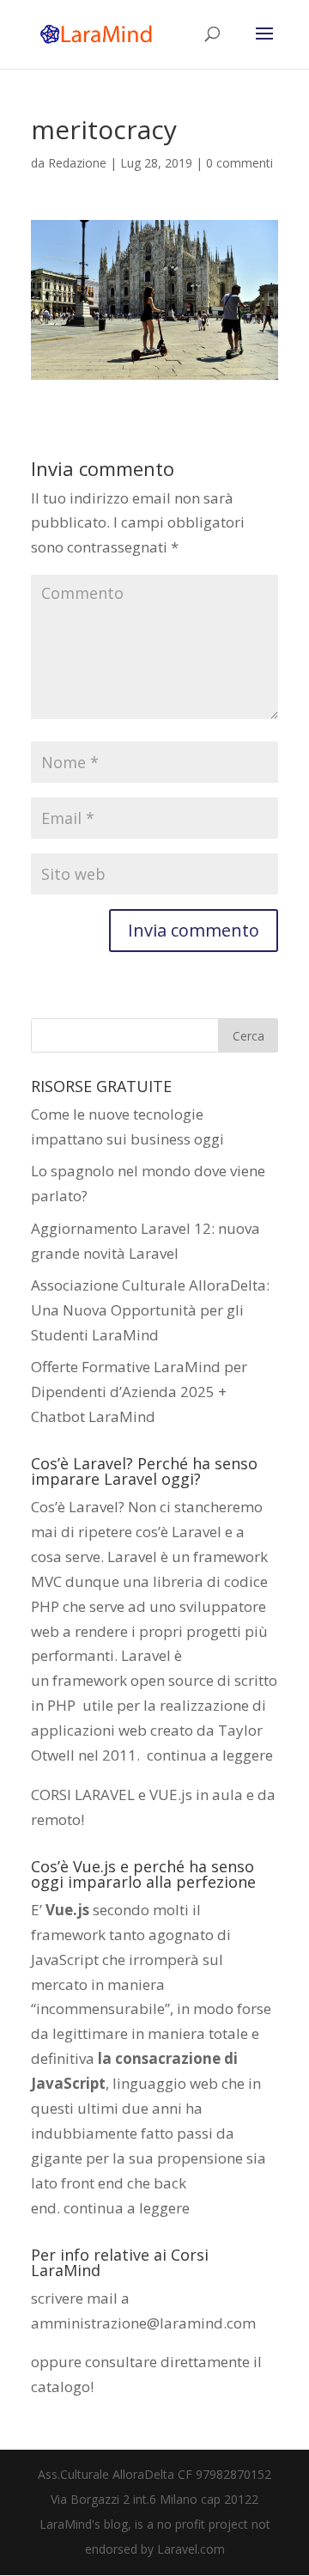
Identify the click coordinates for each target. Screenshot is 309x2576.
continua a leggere (210, 1755)
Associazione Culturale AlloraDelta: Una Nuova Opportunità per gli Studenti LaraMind (150, 1310)
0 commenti (239, 163)
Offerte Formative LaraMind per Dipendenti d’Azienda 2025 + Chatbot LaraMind (139, 1392)
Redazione (77, 163)
